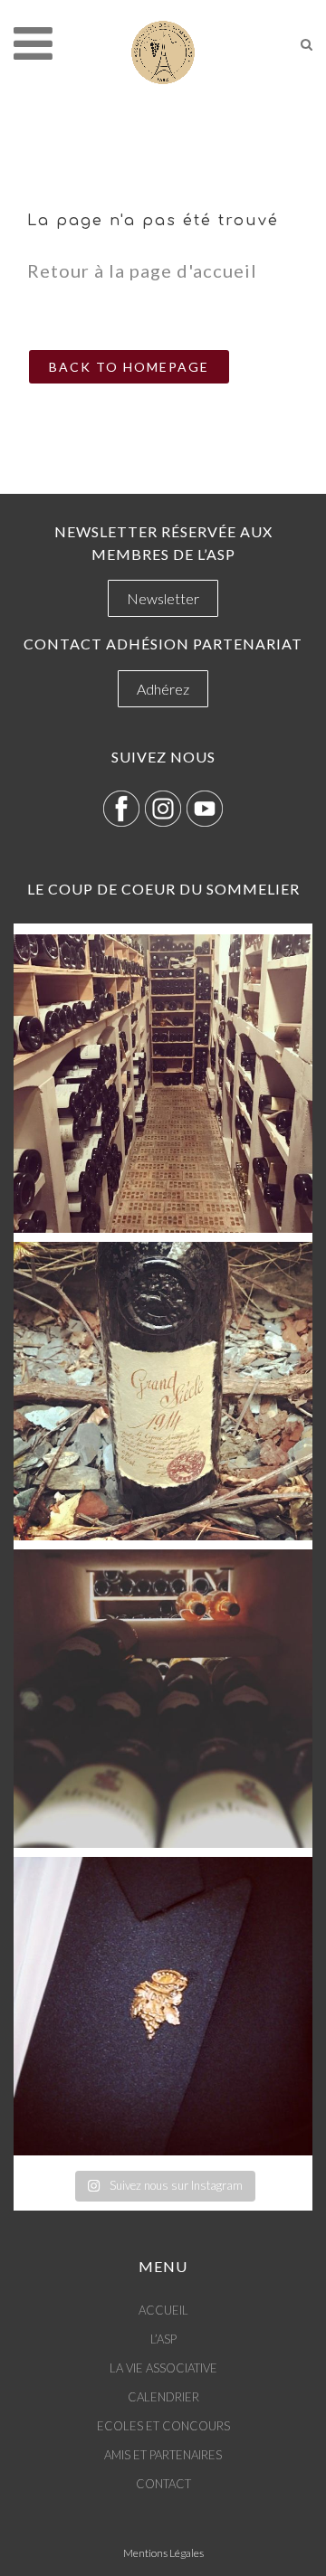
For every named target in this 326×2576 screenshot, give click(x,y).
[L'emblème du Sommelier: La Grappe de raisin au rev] (163, 2006)
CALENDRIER (163, 2397)
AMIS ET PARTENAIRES (163, 2455)
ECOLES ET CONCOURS (163, 2426)
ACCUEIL (163, 2310)
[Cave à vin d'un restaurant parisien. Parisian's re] (163, 1084)
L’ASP (163, 2339)
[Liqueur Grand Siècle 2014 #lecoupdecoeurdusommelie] (163, 1391)
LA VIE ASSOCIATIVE (163, 2368)
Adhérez (163, 689)
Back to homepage (129, 367)
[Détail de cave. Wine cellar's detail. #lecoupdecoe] (163, 1699)
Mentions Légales (163, 2553)
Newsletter (163, 598)
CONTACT (163, 2484)
